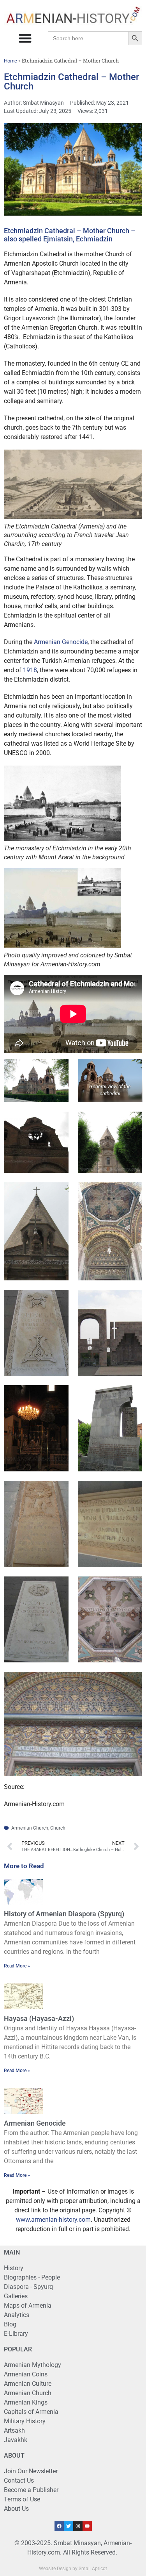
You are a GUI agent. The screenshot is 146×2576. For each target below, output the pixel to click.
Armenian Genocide (61, 642)
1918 (30, 670)
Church (58, 1828)
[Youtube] (87, 2526)
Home (11, 61)
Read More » (17, 1966)
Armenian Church (30, 1828)
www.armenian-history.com (53, 2220)
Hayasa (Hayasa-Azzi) (39, 2018)
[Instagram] (78, 2526)
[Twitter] (69, 2526)
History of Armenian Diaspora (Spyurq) (64, 1914)
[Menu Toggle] (25, 38)
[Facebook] (59, 2526)
